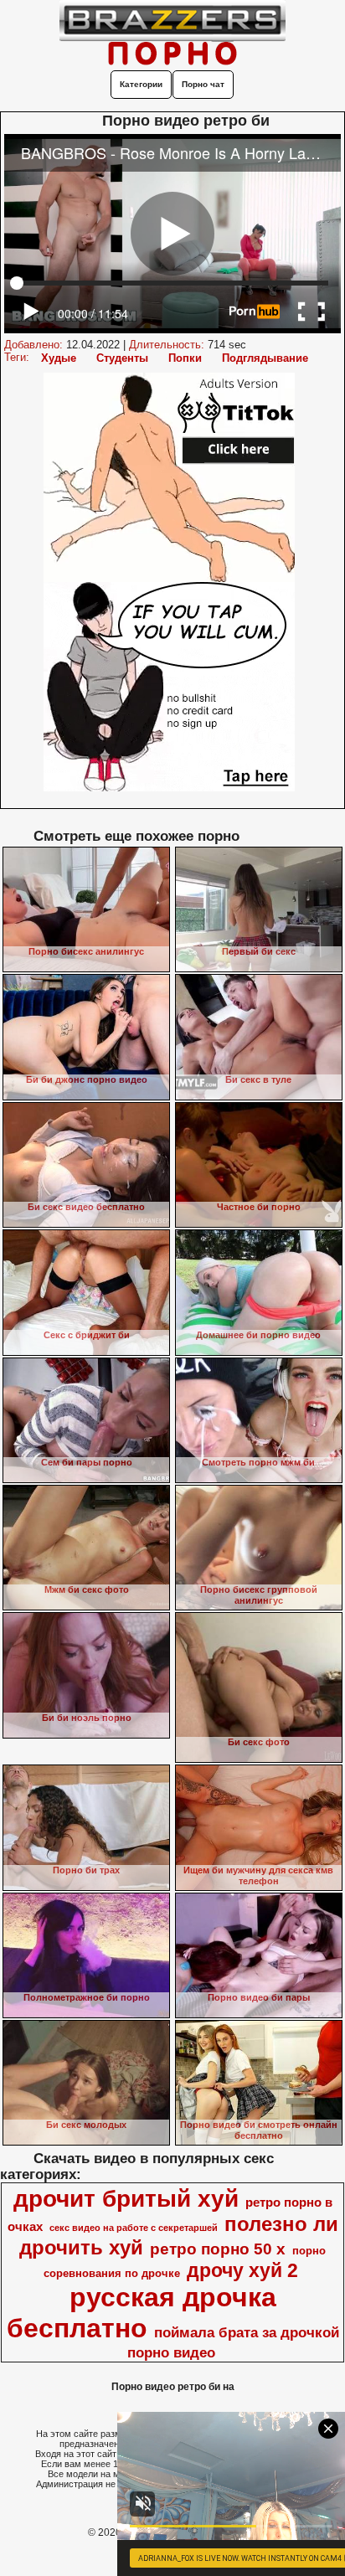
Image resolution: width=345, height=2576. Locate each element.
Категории (141, 84)
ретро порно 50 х (218, 2249)
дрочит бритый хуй (126, 2199)
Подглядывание (265, 358)
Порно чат (203, 84)
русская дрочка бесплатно (142, 2313)
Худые (59, 358)
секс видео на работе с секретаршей (134, 2228)
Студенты (122, 358)
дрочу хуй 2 (242, 2270)
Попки (185, 358)
